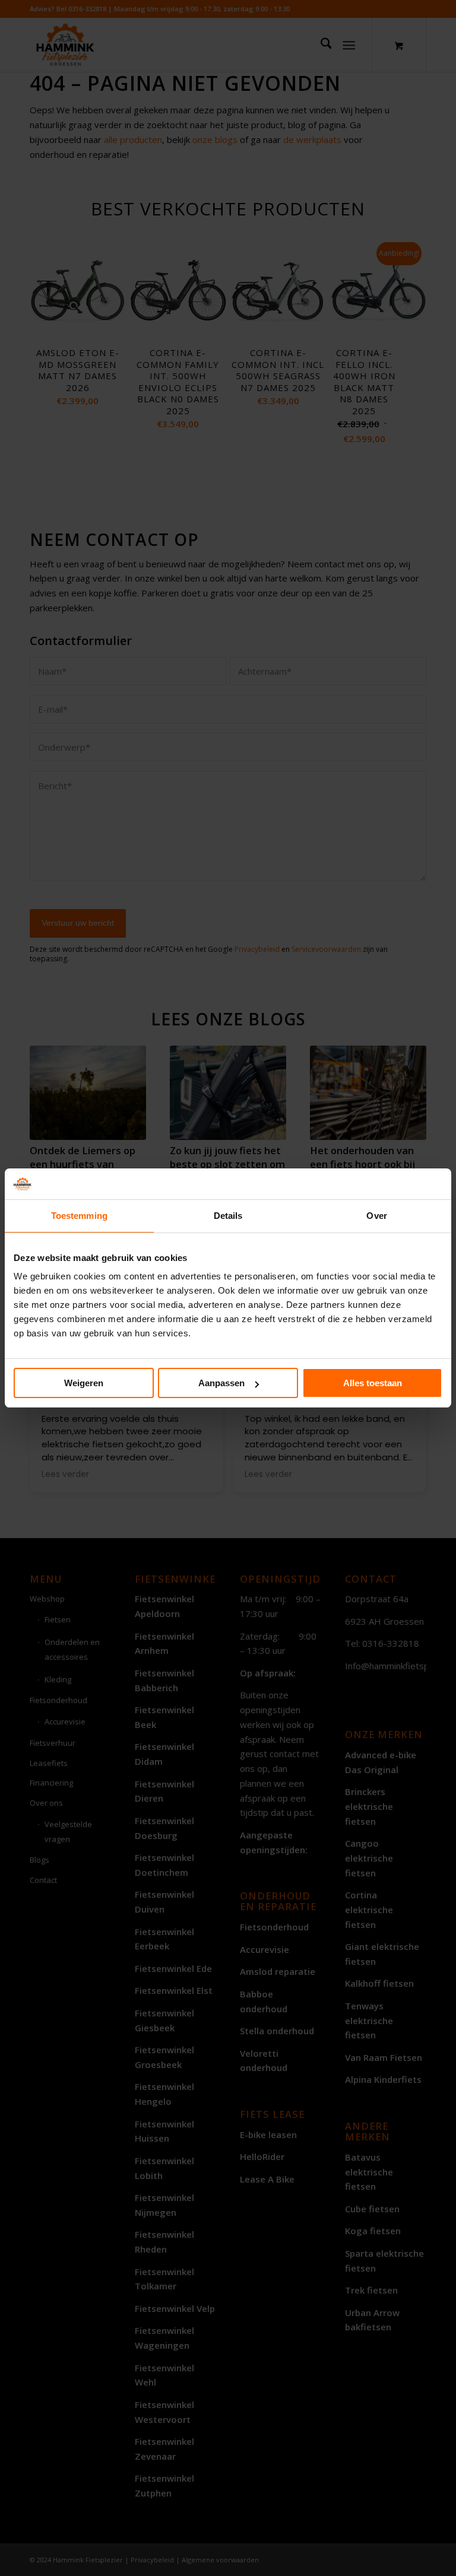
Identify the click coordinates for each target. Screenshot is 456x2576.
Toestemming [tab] (79, 1216)
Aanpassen (221, 1383)
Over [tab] (376, 1216)
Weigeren (84, 1383)
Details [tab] (228, 1216)
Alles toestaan (373, 1383)
